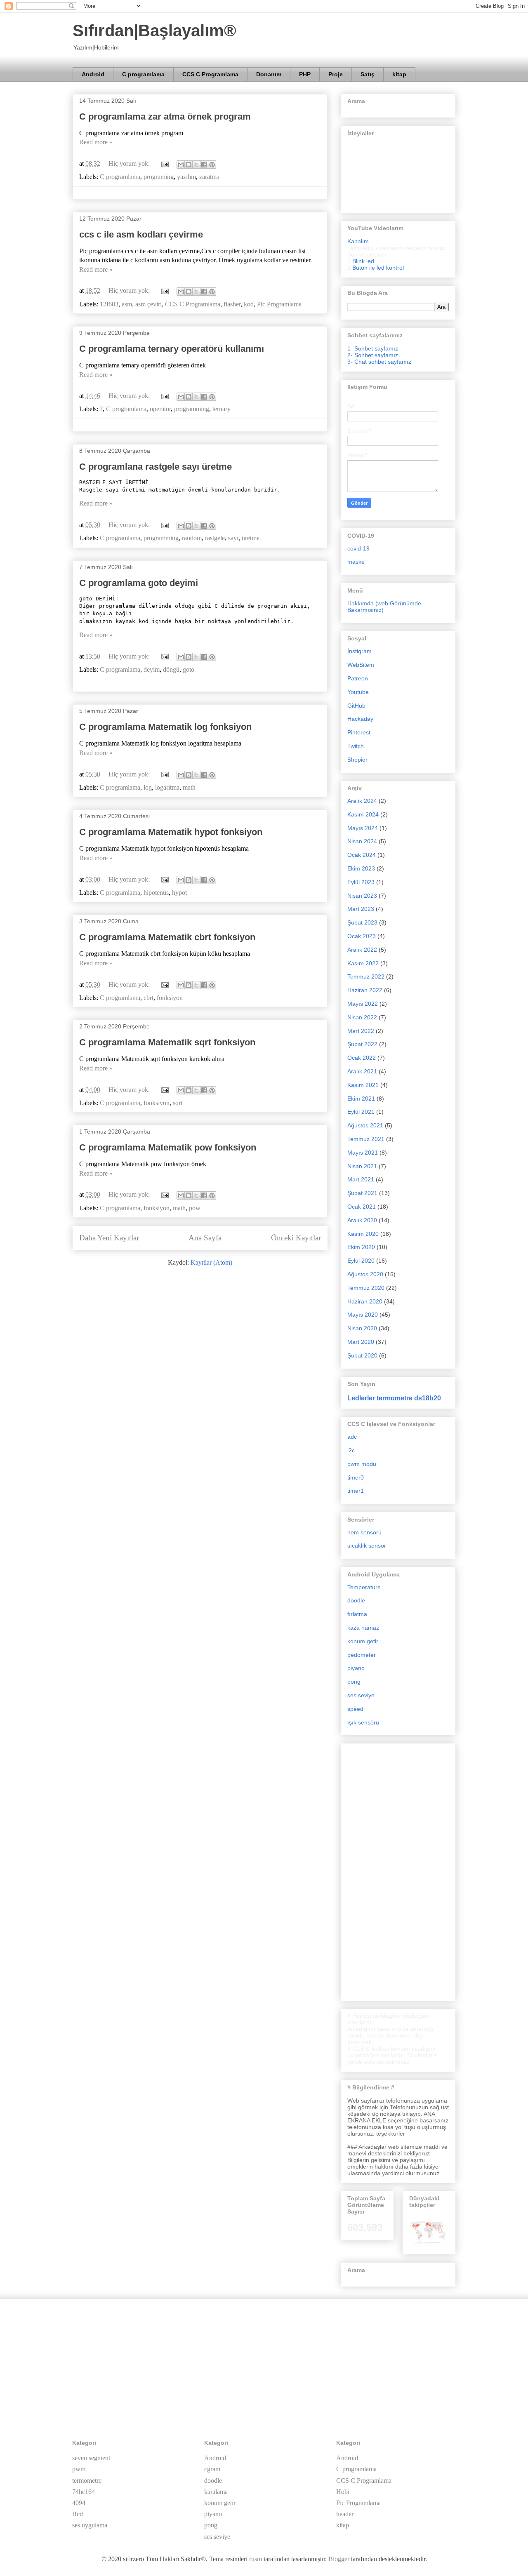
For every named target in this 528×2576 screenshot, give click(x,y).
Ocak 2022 (362, 1058)
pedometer (362, 1655)
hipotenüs (156, 893)
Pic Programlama (279, 304)
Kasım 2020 (363, 1234)
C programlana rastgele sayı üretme (156, 467)
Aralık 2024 (362, 801)
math (189, 787)
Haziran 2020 (365, 1301)
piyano (356, 1668)
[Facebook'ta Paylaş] (204, 165)
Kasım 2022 (363, 963)
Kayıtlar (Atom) (211, 1262)
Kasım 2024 (363, 814)
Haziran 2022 (365, 990)
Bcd (78, 2514)
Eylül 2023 (361, 882)
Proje (336, 74)
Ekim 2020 (361, 1247)
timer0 (356, 1477)
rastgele (215, 538)
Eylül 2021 (361, 1112)
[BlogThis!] (189, 165)
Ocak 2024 (362, 855)
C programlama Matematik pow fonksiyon (168, 1147)
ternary (222, 409)
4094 (79, 2503)
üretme (251, 538)
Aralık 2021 (362, 1071)
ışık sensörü (363, 1722)
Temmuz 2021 (366, 1139)
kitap (399, 74)
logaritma (167, 787)
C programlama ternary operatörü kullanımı (172, 349)
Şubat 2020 (362, 1355)
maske (356, 562)
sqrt (178, 1103)
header (345, 2514)
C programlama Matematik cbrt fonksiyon (167, 937)
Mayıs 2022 (363, 1004)
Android (93, 74)
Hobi (343, 2492)
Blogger (339, 2559)
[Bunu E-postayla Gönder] (181, 165)
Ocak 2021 (362, 1207)
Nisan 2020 (362, 1328)
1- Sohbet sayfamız (373, 348)
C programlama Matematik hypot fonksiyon (171, 832)
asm (127, 304)
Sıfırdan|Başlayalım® (154, 31)
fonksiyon (170, 998)
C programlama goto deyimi (139, 583)
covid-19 (358, 548)
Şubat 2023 (362, 922)
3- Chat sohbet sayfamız (379, 362)
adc (352, 1437)
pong (354, 1682)
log (148, 787)
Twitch (356, 746)
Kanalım (358, 241)
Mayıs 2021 (363, 1153)
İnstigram (359, 651)
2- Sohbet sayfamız (373, 355)
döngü (171, 669)
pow (195, 1208)
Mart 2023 (361, 909)
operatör (160, 409)
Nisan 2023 (362, 896)
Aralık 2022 (362, 950)
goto (189, 669)
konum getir (363, 1641)
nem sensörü (364, 1532)
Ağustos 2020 (365, 1274)
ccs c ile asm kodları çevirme (141, 234)
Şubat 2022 (362, 1044)
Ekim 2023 (361, 868)
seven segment (91, 2458)
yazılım (186, 177)
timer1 (356, 1491)
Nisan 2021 (362, 1166)
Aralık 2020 (362, 1220)
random (192, 538)
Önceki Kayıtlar (296, 1238)
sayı (233, 538)
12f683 (109, 304)
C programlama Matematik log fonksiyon (165, 727)
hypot (179, 893)
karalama (216, 2492)
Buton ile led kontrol (378, 268)
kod (249, 304)
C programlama (143, 74)
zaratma (209, 177)
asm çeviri (148, 304)
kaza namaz (363, 1628)
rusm (256, 2559)
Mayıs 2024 (363, 828)
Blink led (363, 261)
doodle (356, 1600)
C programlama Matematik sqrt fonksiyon (167, 1042)
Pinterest (359, 732)
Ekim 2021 (361, 1099)
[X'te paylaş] (196, 165)
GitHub (356, 706)
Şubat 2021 (362, 1193)
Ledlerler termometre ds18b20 (394, 1398)
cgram (212, 2469)
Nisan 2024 (362, 841)
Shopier (357, 760)
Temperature (364, 1587)
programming (192, 409)
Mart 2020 (361, 1342)
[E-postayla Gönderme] (164, 163)
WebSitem (361, 665)
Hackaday (360, 719)
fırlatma (357, 1614)
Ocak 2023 (362, 936)
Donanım (269, 74)
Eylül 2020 (361, 1261)
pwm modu (362, 1464)
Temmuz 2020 (366, 1288)
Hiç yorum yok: (130, 163)
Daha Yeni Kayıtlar (109, 1238)
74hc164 (84, 2492)
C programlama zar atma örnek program (165, 116)
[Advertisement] (398, 1870)
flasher (232, 304)
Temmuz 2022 (366, 976)
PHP (305, 74)
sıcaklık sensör (367, 1546)
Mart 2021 (361, 1179)
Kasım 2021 (363, 1085)
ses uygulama (90, 2525)
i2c (351, 1450)
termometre (87, 2481)
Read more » (96, 142)
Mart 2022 (361, 1031)
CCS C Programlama (210, 74)
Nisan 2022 (362, 1017)
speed (355, 1709)
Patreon (358, 678)
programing (159, 177)
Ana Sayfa (205, 1238)
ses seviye (361, 1695)
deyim (152, 669)
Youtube (358, 692)
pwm (79, 2469)
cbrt (148, 998)
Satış (368, 74)
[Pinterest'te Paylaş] (212, 165)
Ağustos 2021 (365, 1125)
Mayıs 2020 (363, 1315)
